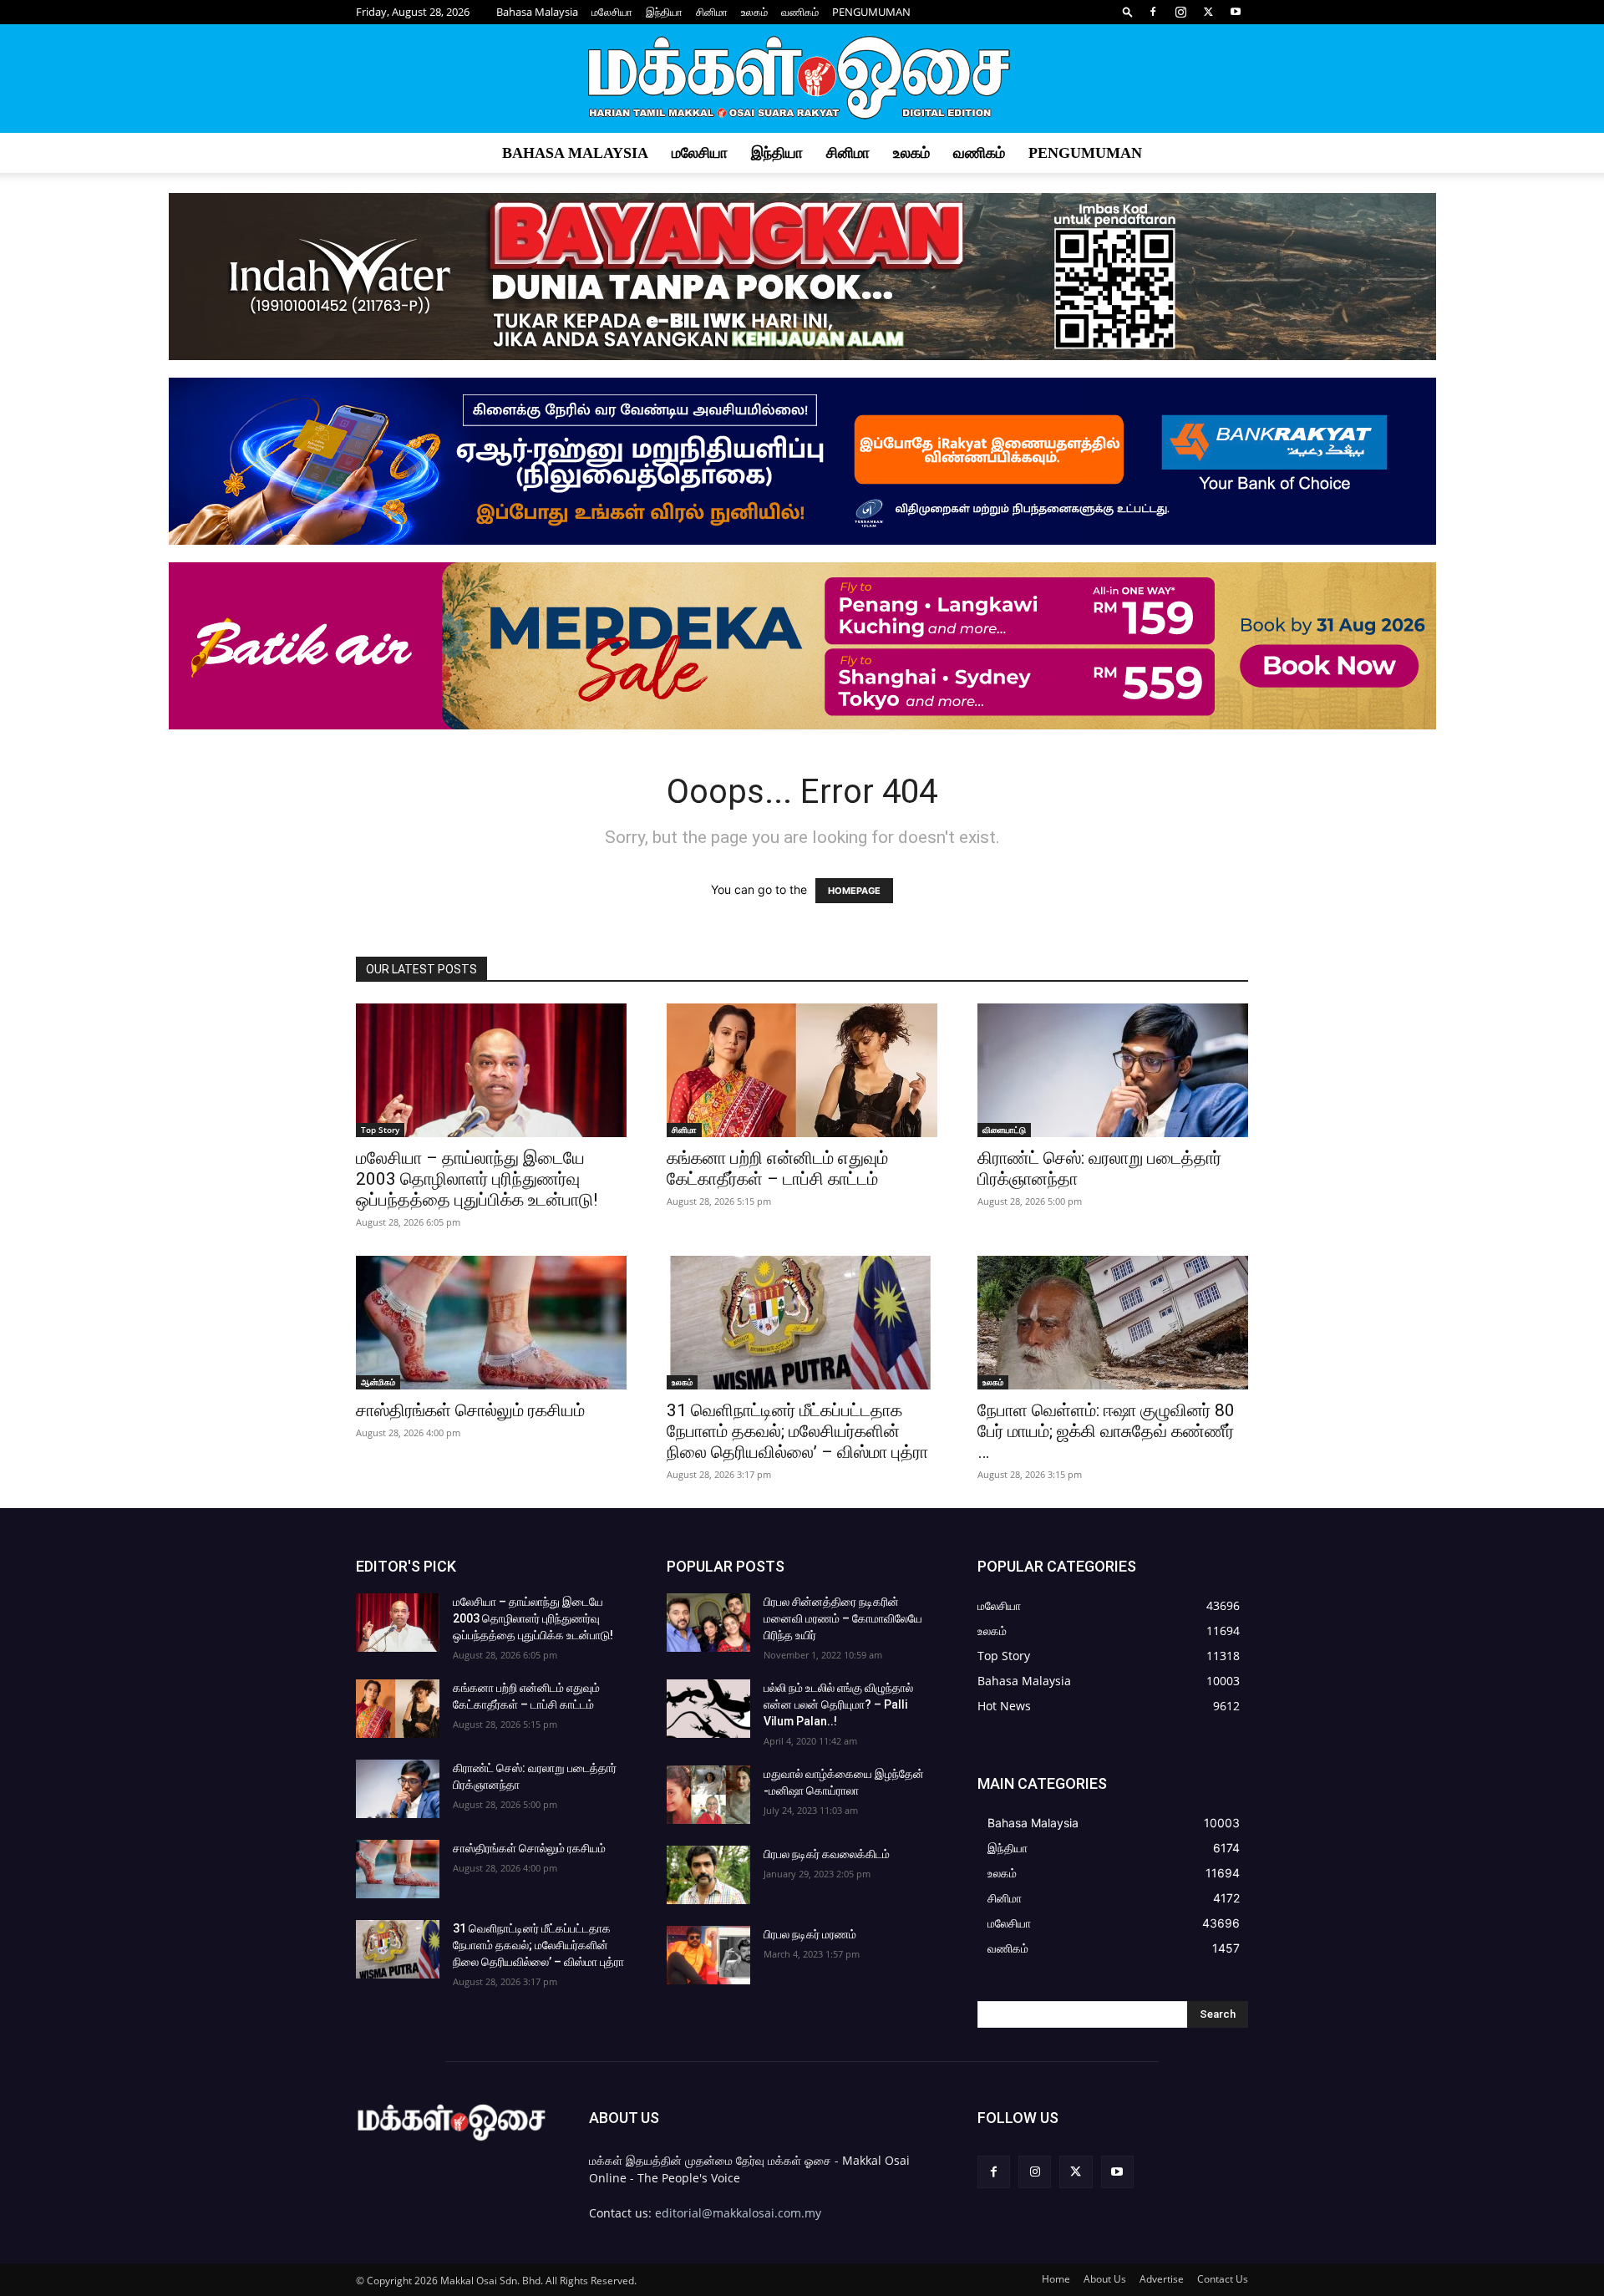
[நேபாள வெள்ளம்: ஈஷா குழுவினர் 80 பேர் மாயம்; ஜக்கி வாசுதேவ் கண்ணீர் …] (1113, 1323)
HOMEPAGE (854, 891)
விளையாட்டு (1004, 1130)
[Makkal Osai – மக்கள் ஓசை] (802, 79)
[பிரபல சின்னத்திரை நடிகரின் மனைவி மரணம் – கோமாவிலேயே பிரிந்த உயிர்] (708, 1623)
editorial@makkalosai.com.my (738, 2213)
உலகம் (754, 12)
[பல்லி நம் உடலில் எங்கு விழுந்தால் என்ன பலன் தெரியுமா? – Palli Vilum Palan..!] (708, 1709)
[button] (1128, 11)
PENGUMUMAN (871, 12)
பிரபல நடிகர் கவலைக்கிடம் (827, 1854)
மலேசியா (612, 12)
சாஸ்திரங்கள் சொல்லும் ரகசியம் (470, 1410)
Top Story (380, 1130)
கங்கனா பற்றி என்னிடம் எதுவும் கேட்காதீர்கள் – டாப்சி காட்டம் (777, 1168)
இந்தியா (664, 12)
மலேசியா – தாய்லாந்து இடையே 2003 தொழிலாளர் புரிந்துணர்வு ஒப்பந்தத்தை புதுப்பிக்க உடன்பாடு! (477, 1179)
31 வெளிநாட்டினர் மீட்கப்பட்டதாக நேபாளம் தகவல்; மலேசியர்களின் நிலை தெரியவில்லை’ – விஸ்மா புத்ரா (797, 1431)
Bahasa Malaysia (537, 12)
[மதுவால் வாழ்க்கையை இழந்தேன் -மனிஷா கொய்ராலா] (708, 1795)
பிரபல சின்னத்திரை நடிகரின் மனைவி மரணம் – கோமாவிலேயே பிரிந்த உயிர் (843, 1618)
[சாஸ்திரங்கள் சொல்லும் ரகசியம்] (491, 1323)
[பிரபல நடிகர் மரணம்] (708, 1955)
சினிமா (712, 12)
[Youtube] (1236, 12)
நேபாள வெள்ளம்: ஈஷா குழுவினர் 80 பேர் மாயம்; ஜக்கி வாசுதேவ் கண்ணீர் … (1106, 1431)
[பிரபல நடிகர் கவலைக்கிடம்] (708, 1875)
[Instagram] (1180, 12)
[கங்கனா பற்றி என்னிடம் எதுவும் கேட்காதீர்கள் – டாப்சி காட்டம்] (802, 1070)
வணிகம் (800, 12)
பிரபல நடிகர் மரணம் (810, 1934)
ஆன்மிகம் (378, 1382)
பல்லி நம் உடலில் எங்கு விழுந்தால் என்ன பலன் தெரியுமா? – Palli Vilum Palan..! (838, 1704)
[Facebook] (1153, 12)
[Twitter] (1208, 12)
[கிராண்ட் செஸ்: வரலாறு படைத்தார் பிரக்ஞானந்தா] (1113, 1070)
